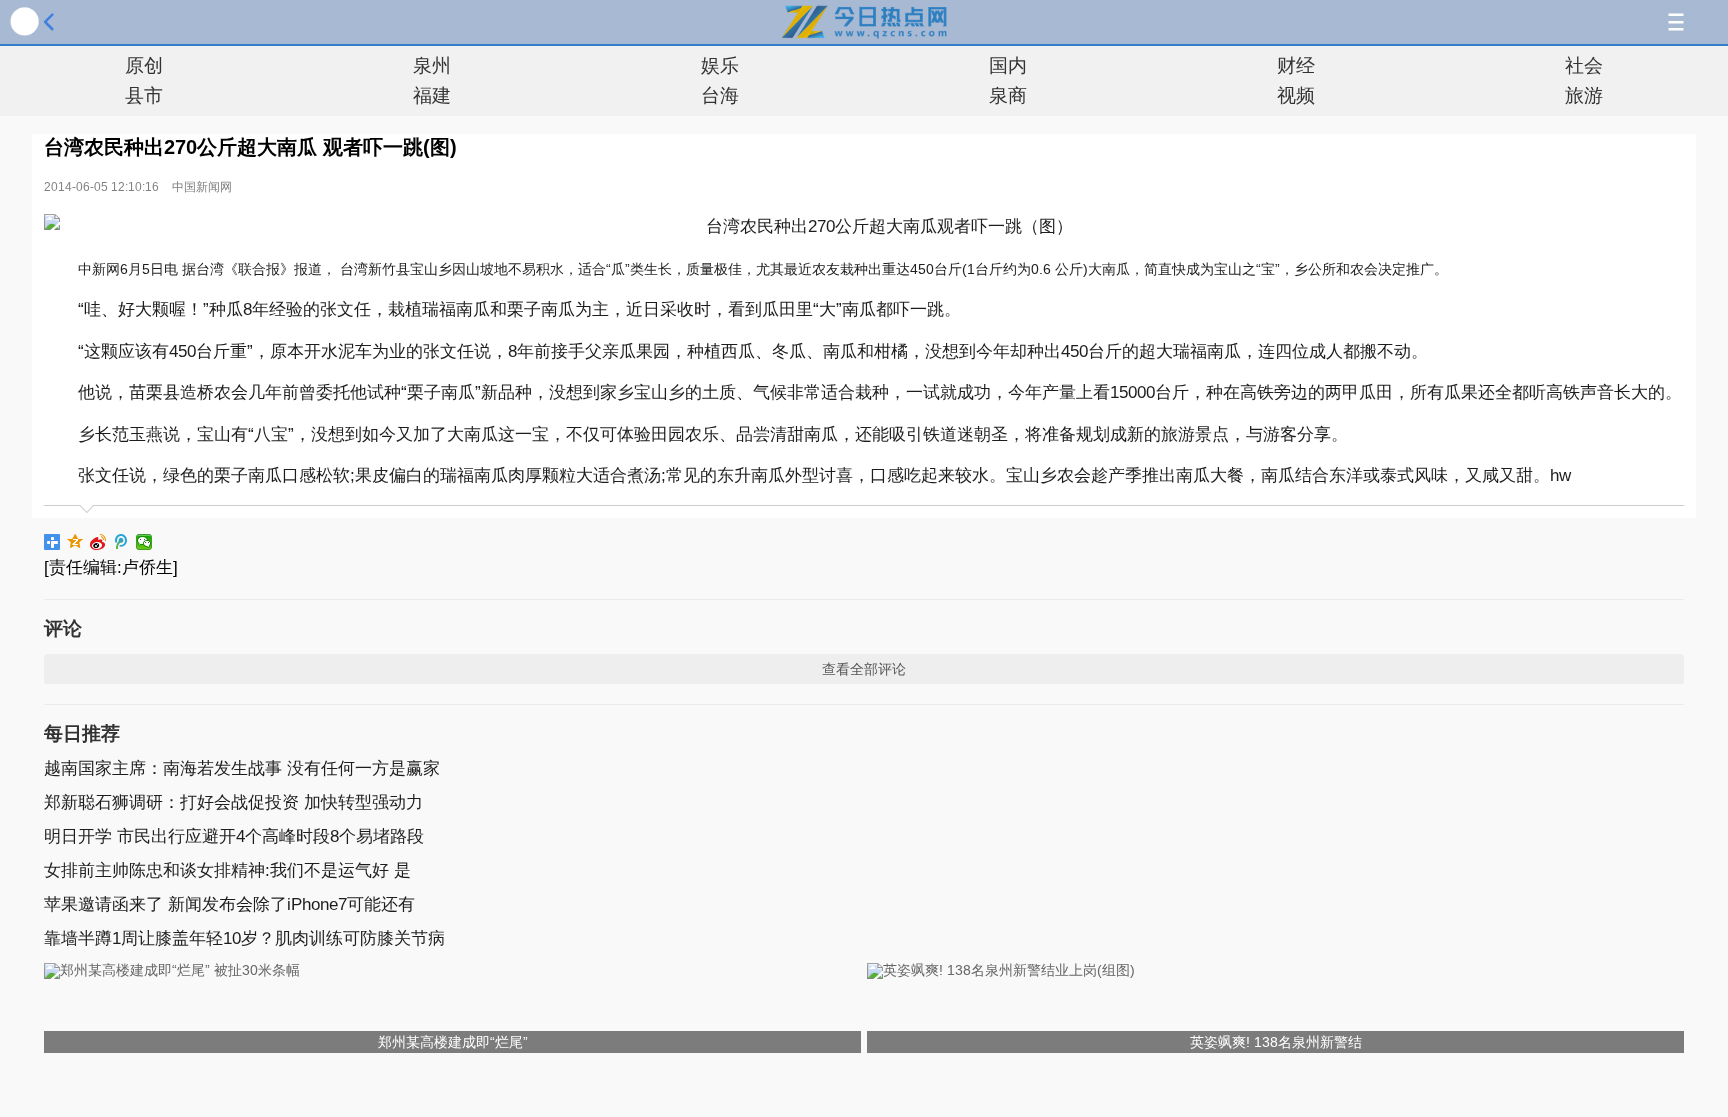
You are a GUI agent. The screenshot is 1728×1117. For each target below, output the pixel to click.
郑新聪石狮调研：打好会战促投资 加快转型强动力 (233, 802)
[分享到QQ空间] (75, 542)
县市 (144, 95)
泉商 (1008, 95)
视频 (1296, 95)
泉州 (432, 65)
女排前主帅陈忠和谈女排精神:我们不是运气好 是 (227, 870)
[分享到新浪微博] (98, 542)
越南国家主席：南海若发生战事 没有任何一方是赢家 (242, 768)
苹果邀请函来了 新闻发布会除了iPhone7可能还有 (229, 904)
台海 (720, 95)
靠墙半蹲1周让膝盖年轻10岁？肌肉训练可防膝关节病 (244, 938)
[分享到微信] (144, 542)
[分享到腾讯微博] (121, 542)
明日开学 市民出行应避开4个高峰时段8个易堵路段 (234, 836)
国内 (1008, 65)
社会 (1584, 65)
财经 (1296, 65)
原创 (144, 65)
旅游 (1584, 95)
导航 (1676, 22)
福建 (432, 95)
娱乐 (720, 65)
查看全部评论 (864, 669)
